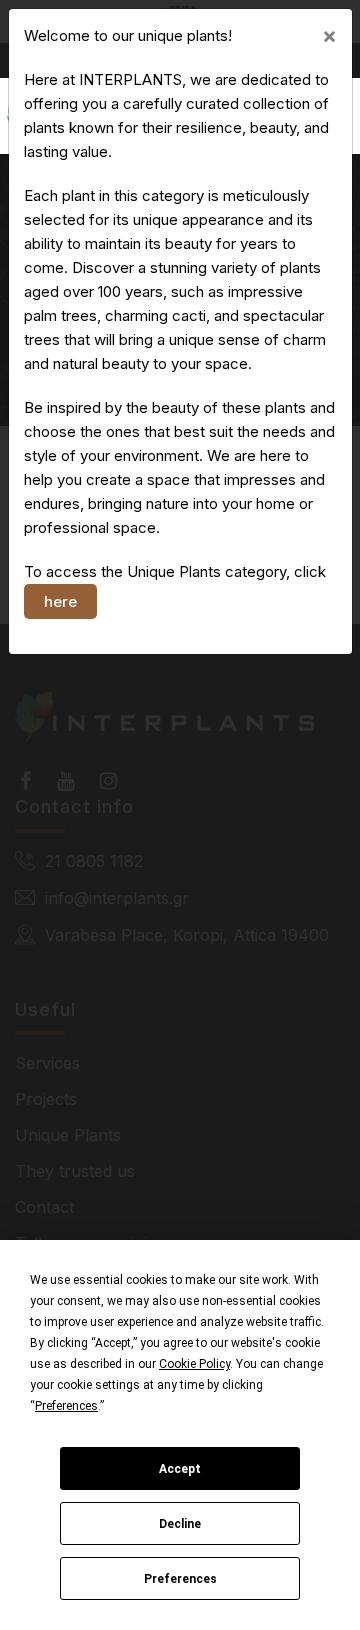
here (60, 601)
